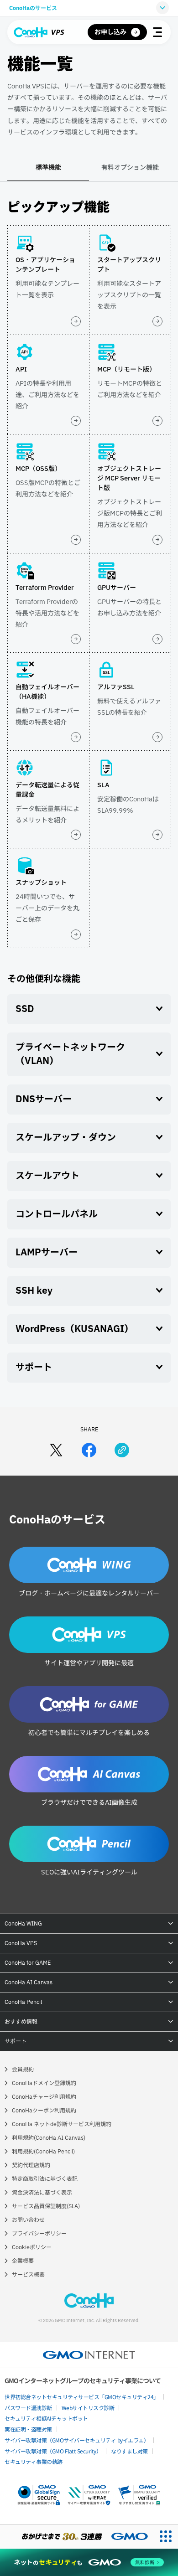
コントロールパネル (57, 1214)
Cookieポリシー (32, 2247)
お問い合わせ (28, 2220)
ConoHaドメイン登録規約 (44, 2083)
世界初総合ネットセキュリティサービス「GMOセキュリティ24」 (82, 2397)
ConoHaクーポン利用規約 (44, 2111)
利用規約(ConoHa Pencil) (43, 2152)
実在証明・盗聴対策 (28, 2429)
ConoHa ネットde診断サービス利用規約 (62, 2124)
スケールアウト (47, 1176)
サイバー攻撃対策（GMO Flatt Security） (53, 2451)
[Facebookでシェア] (89, 1450)
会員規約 (23, 2070)
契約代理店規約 (31, 2165)
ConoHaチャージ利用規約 (44, 2097)
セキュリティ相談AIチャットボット (46, 2418)
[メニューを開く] (157, 32)
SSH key (34, 1291)
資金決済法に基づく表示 (42, 2193)
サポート (34, 1368)
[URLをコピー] (122, 1450)
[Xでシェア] (56, 1450)
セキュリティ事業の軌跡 (34, 2461)
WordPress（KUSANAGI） (74, 1329)
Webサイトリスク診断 (88, 2408)
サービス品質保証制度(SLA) (46, 2206)
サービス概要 (28, 2275)
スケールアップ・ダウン (66, 1138)
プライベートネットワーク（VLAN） (70, 1054)
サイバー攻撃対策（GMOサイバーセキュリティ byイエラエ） (77, 2440)
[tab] (48, 172)
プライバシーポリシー (39, 2234)
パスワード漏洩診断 (28, 2408)
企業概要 (23, 2261)
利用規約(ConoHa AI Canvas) (49, 2138)
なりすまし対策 (129, 2451)
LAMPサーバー (47, 1253)
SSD (25, 1009)
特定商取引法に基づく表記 (45, 2179)
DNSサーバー (44, 1100)
